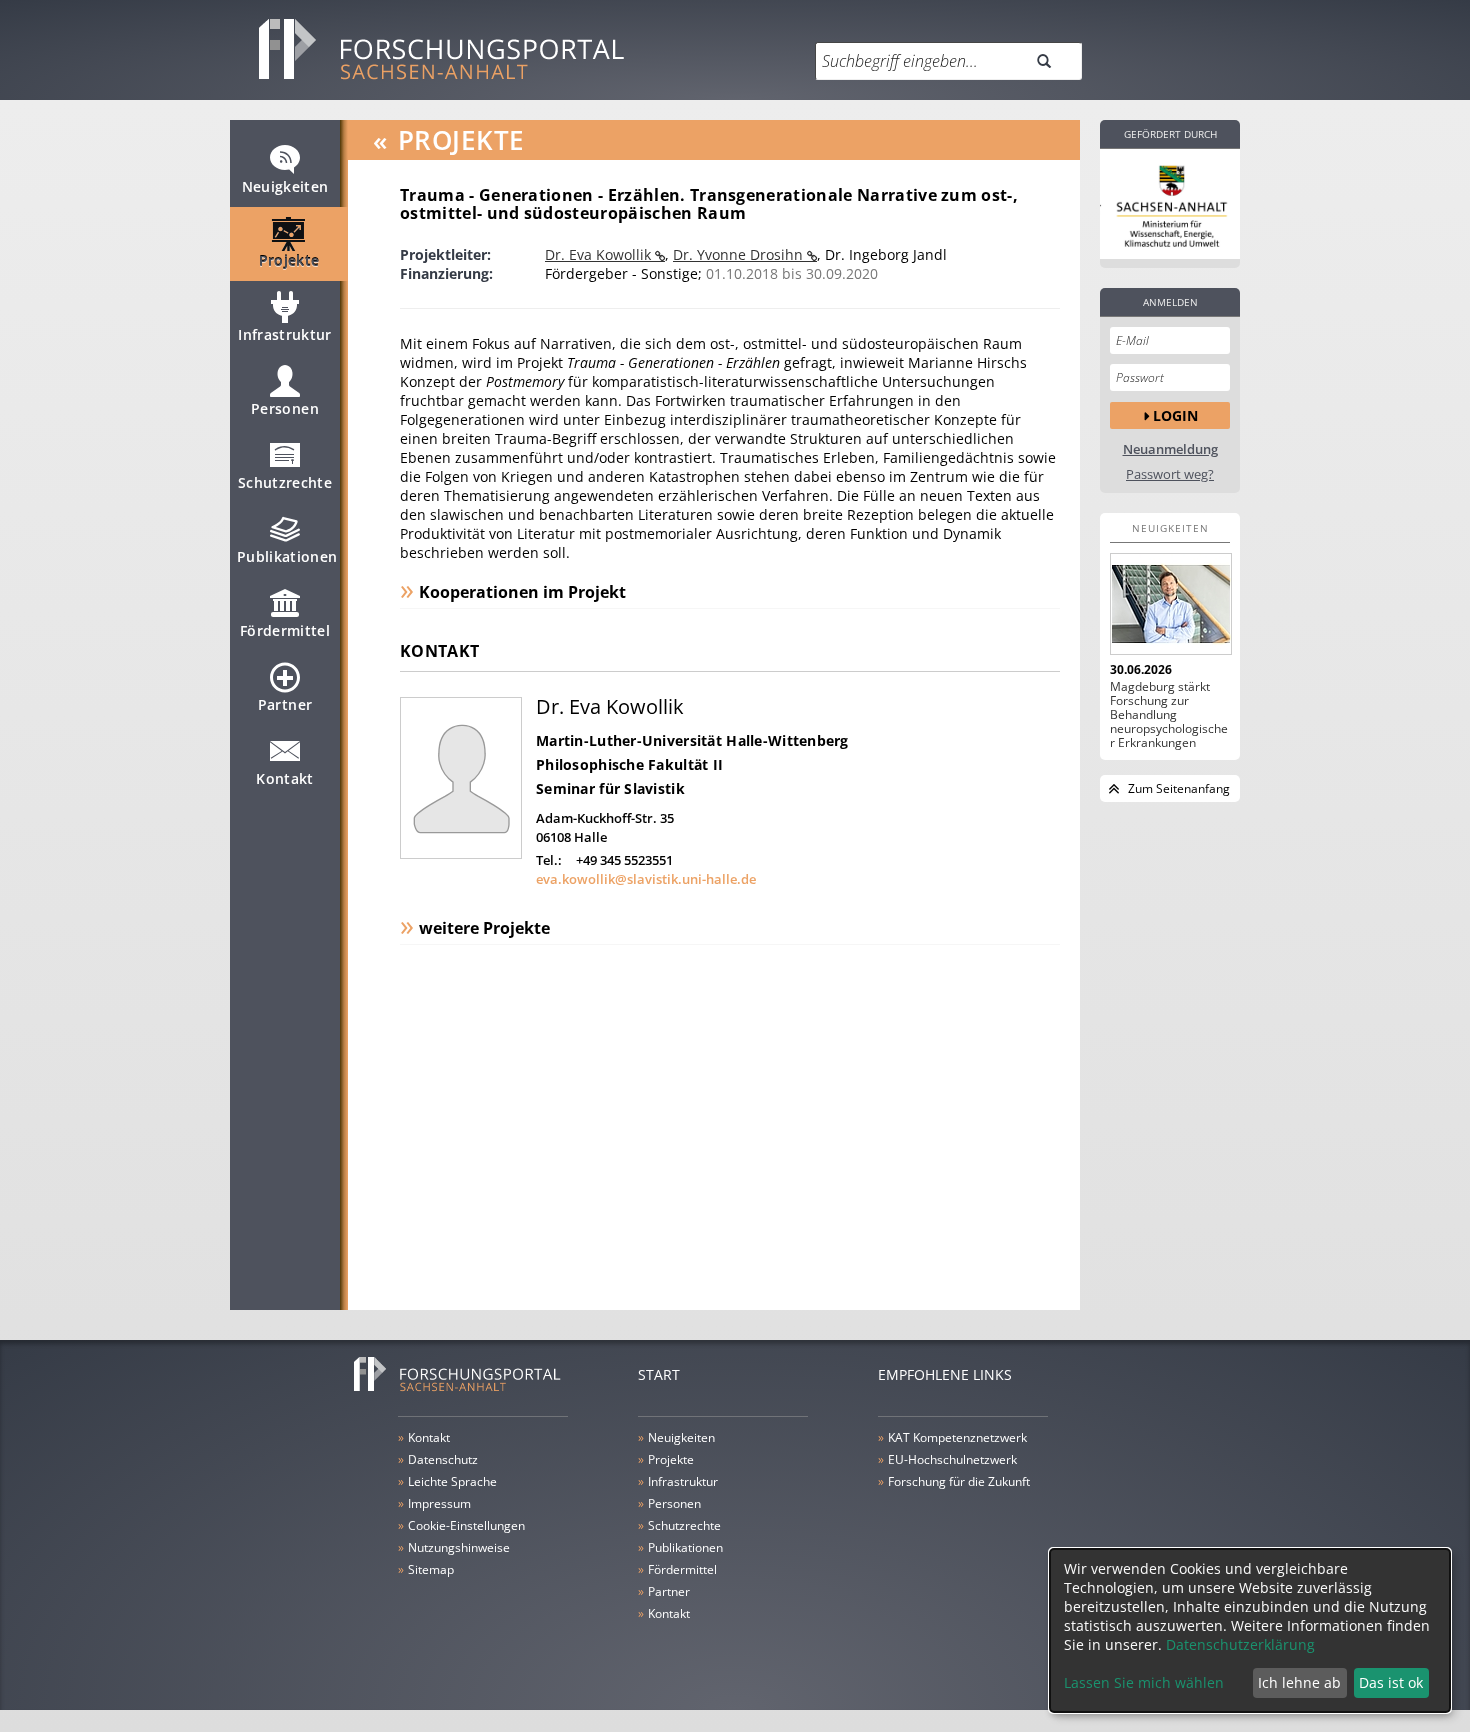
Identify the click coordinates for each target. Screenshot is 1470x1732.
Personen (285, 408)
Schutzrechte (285, 482)
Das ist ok (1391, 1682)
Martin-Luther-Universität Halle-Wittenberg (692, 740)
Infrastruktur (285, 334)
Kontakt (284, 778)
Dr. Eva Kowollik (600, 254)
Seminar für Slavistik (610, 788)
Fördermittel (285, 630)
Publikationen (287, 556)
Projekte (289, 260)
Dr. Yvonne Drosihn (740, 254)
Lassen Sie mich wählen (1144, 1682)
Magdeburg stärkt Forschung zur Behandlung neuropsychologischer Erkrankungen (1169, 715)
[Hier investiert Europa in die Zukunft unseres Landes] (1170, 204)
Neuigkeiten (285, 186)
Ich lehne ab (1299, 1682)
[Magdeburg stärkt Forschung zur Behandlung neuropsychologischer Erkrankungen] (1170, 604)
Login (1175, 415)
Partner (285, 704)
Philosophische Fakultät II (629, 764)
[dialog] (1250, 1630)
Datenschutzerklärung (1240, 1644)
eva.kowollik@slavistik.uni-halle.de (646, 879)
